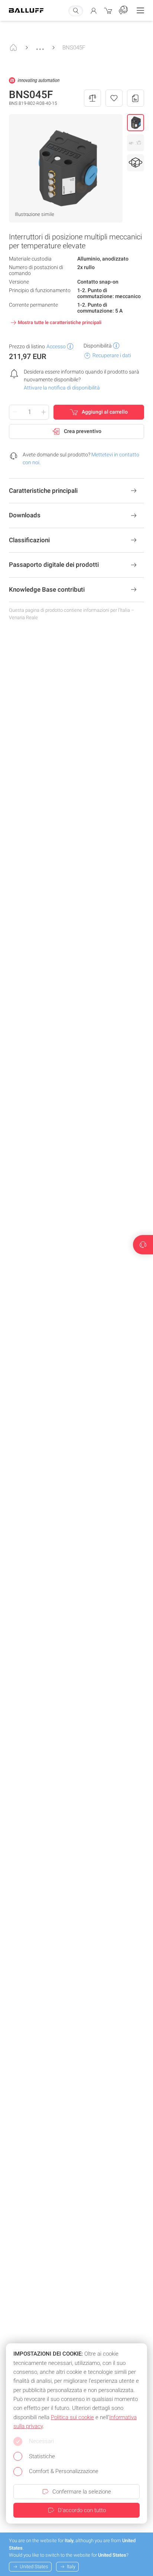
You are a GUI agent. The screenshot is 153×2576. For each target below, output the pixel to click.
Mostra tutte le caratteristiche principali (60, 322)
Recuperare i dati (112, 355)
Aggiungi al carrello (105, 412)
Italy (71, 2567)
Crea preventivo (83, 431)
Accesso (56, 346)
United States (34, 2567)
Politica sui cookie (72, 2417)
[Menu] (140, 10)
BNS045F (74, 48)
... (40, 45)
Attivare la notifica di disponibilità (62, 388)
